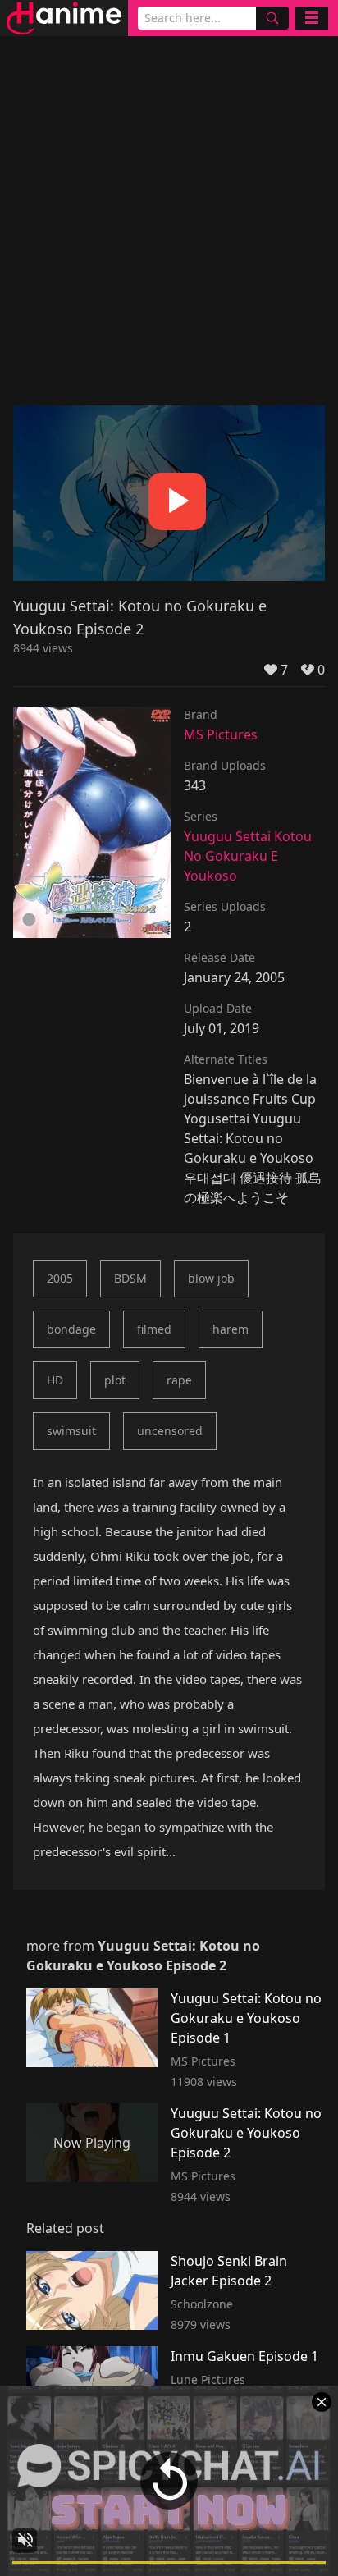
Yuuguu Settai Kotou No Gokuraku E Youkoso (248, 856)
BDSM (130, 1278)
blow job (211, 1278)
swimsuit (71, 1431)
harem (231, 1329)
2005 (60, 1278)
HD (55, 1380)
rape (179, 1380)
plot (115, 1380)
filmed (154, 1329)
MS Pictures (221, 734)
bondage (71, 1329)
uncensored (170, 1431)
